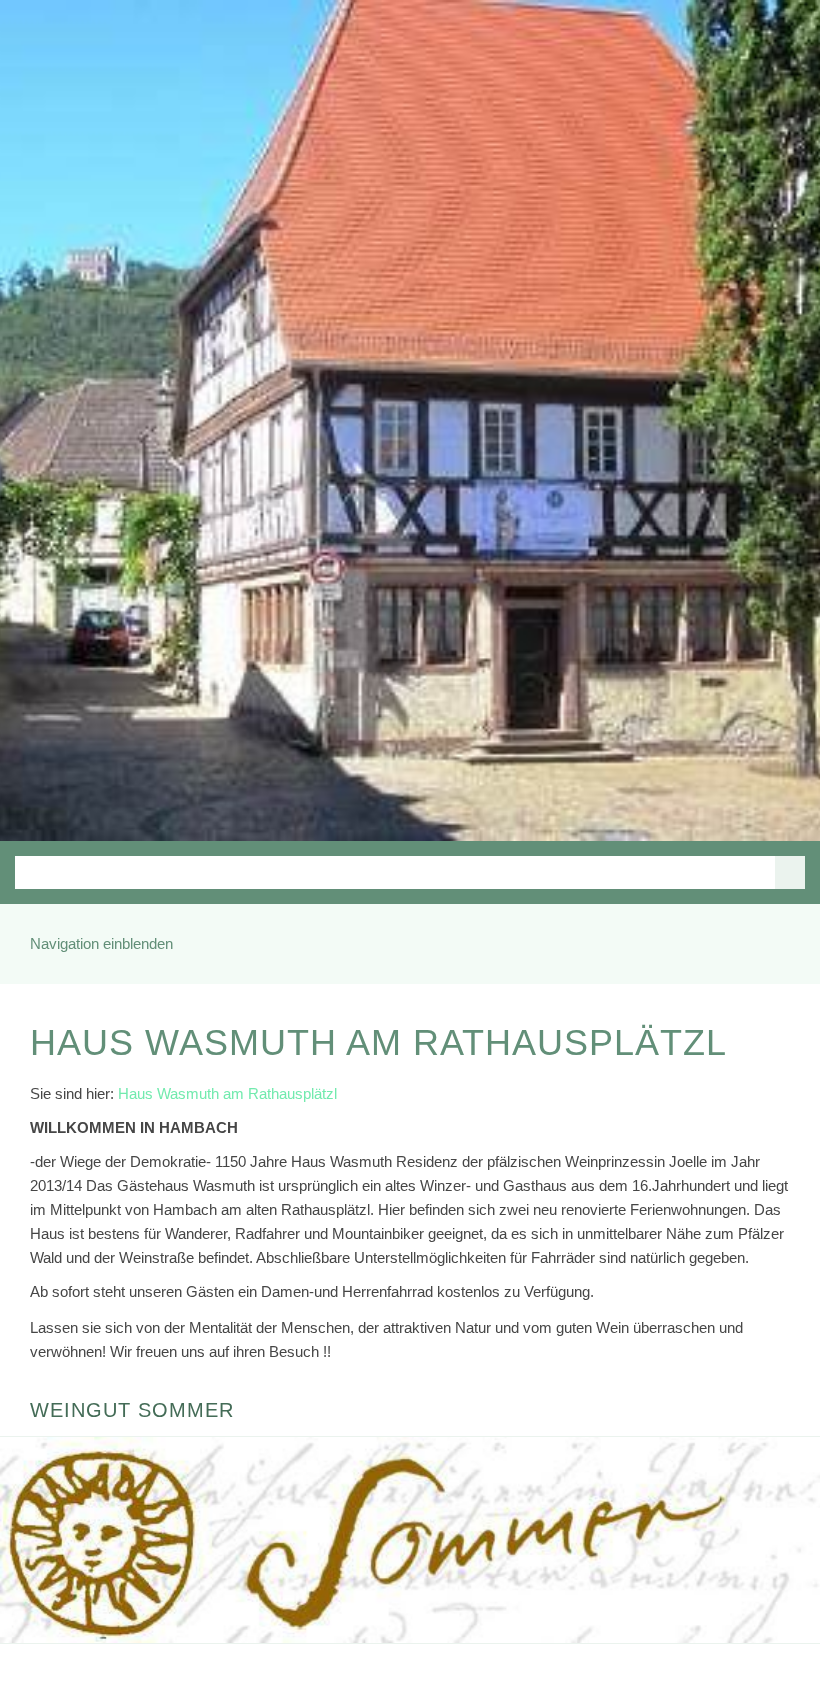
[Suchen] (790, 872)
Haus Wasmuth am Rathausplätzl (227, 1093)
